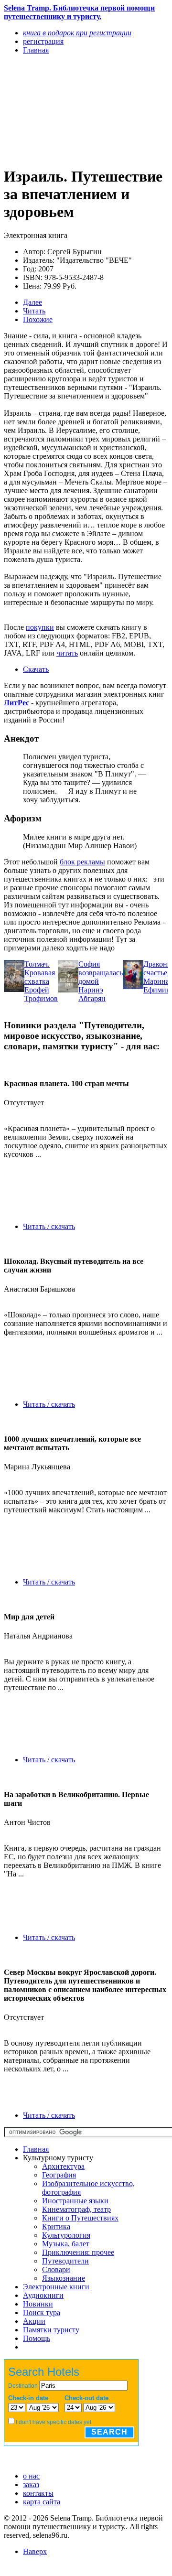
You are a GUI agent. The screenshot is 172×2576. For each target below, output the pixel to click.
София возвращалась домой (101, 973)
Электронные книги (56, 2287)
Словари (56, 2269)
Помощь (37, 2338)
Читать (34, 311)
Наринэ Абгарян (92, 994)
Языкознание (64, 2278)
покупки (40, 627)
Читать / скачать (49, 1226)
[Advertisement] (61, 110)
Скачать (36, 669)
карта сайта (42, 2502)
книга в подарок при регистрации (77, 33)
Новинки (38, 2304)
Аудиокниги (43, 2295)
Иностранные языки (75, 2201)
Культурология (66, 2235)
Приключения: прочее (78, 2252)
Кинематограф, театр (76, 2209)
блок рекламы (82, 862)
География (59, 2175)
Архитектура (63, 2166)
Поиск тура (42, 2312)
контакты (38, 2493)
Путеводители (65, 2261)
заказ (31, 2484)
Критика (56, 2226)
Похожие (38, 319)
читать (67, 653)
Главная (36, 2149)
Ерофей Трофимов (41, 994)
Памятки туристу (51, 2330)
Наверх (35, 2551)
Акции (34, 2321)
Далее (32, 302)
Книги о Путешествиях (80, 2218)
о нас (31, 2476)
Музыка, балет (66, 2244)
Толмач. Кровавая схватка (40, 973)
